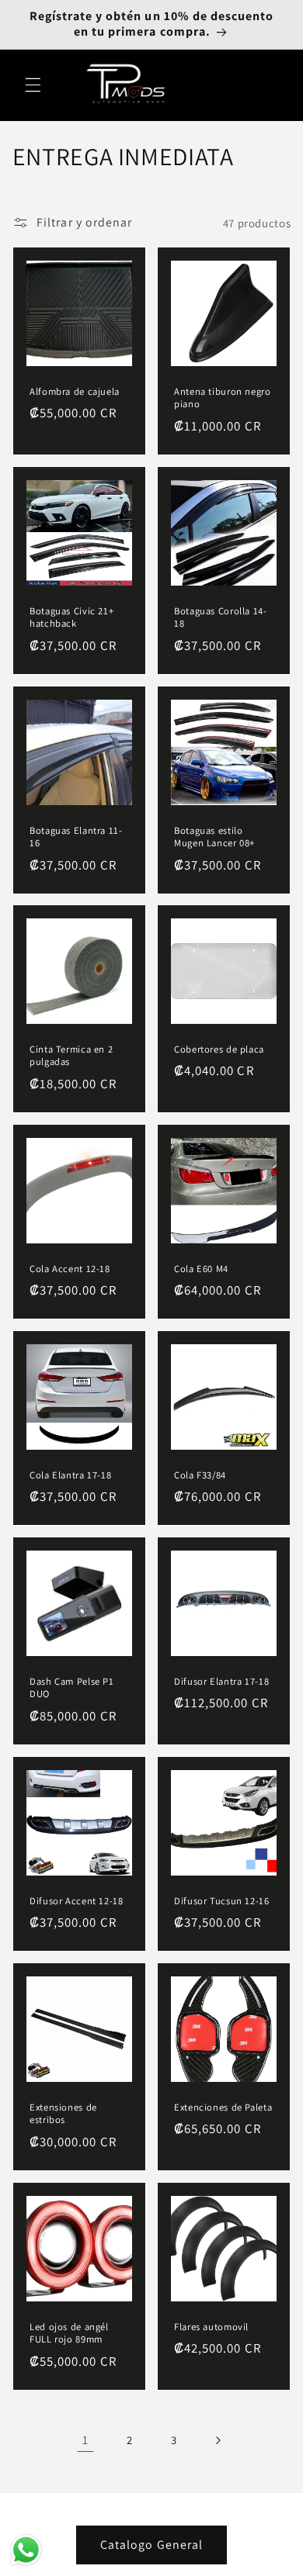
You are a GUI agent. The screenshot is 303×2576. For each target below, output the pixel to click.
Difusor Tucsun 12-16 (222, 1900)
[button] (33, 85)
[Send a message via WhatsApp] (26, 2550)
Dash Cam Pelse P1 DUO (72, 1688)
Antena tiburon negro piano (223, 398)
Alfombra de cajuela (75, 392)
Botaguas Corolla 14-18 (221, 617)
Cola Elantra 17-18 (70, 1475)
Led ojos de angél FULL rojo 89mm (69, 2332)
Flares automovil (211, 2326)
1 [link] (85, 2440)
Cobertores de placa (219, 1049)
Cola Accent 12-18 (70, 1268)
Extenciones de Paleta (223, 2107)
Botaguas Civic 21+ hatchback (71, 617)
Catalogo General (151, 2545)
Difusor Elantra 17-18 (221, 1682)
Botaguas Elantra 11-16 (76, 836)
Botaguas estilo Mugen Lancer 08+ (214, 836)
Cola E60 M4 (201, 1268)
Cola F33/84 (200, 1475)
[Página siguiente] (218, 2440)
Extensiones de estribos (63, 2114)
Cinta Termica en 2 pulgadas (71, 1056)
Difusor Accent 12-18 (77, 1900)
